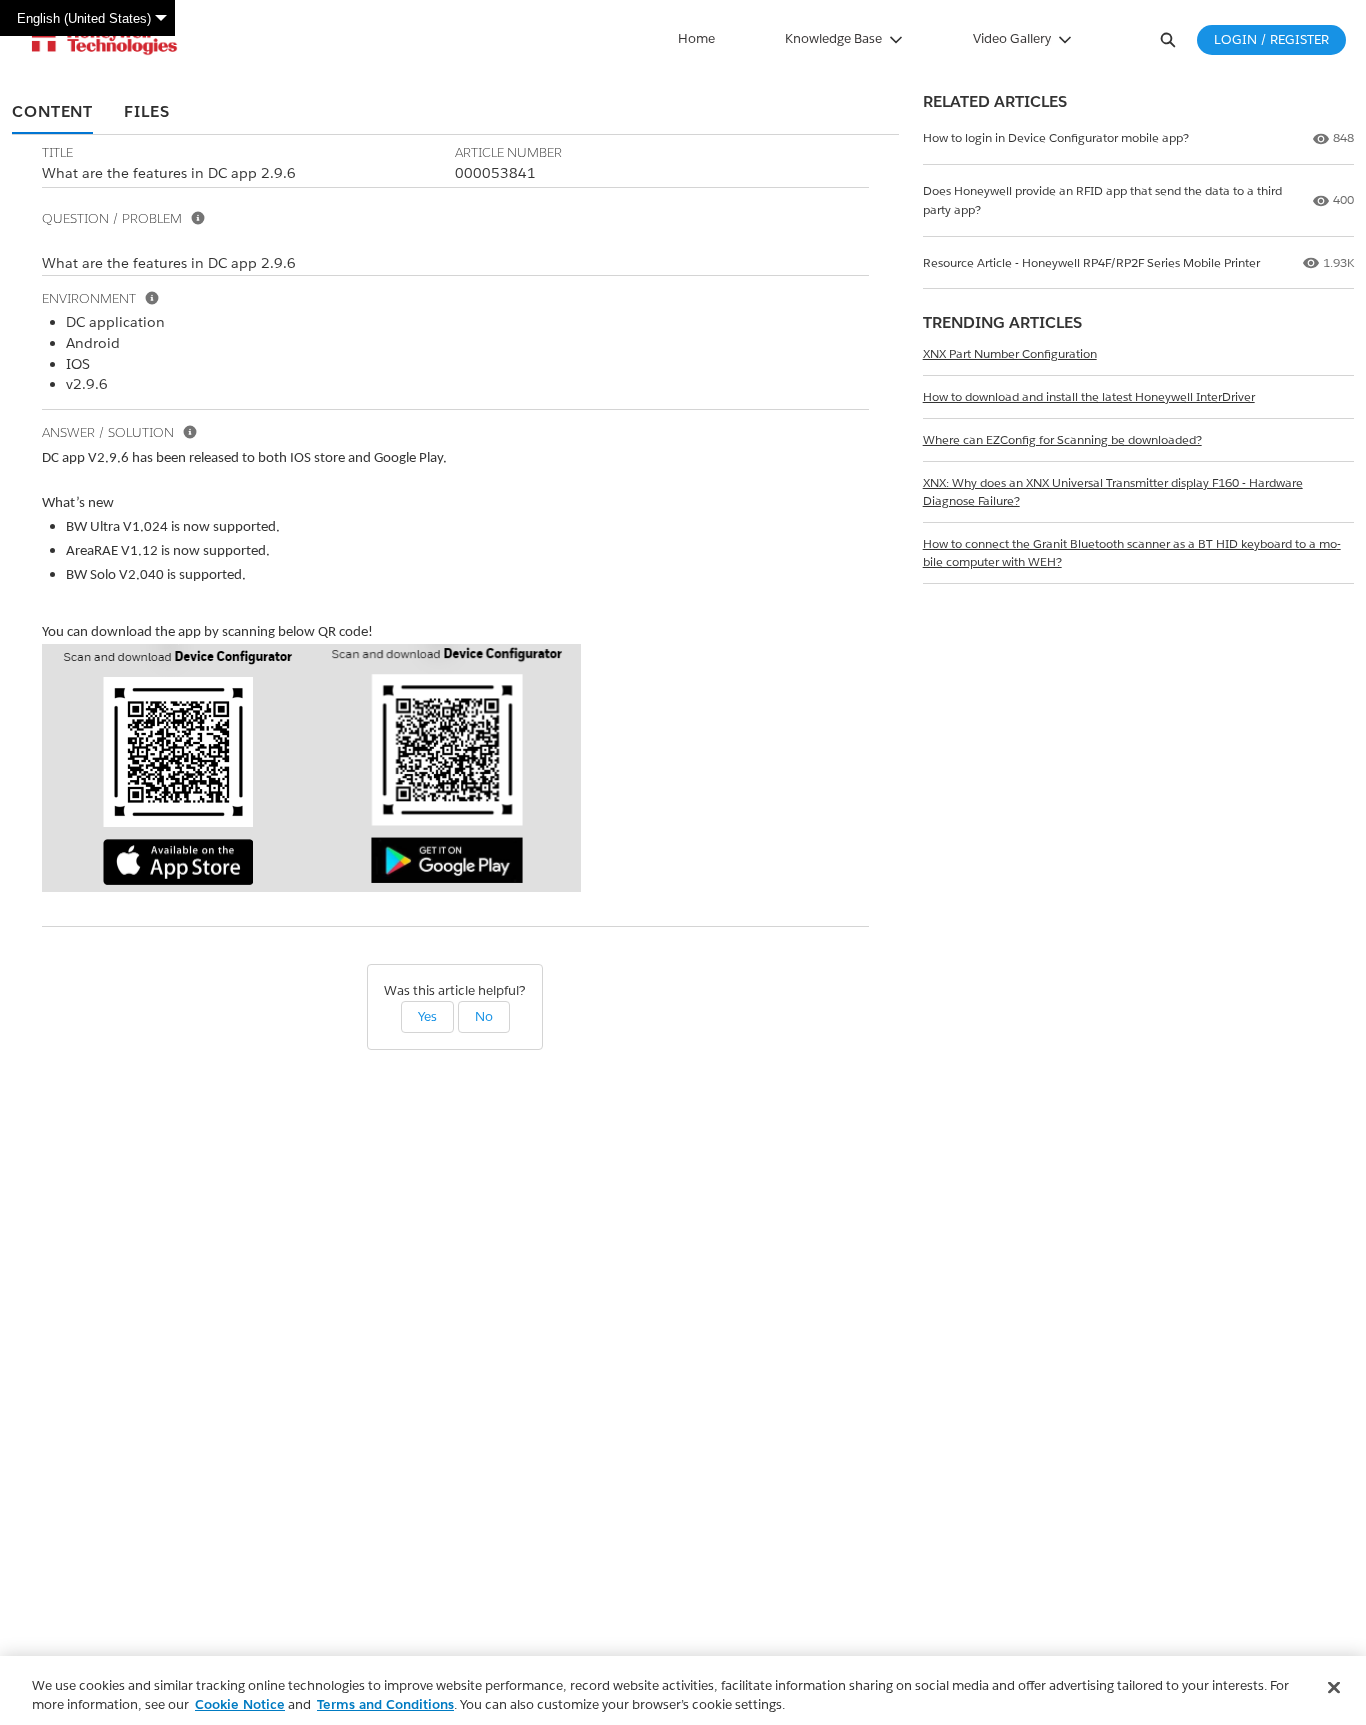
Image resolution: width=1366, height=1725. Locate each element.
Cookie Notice (240, 1704)
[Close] (1334, 1688)
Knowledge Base (833, 38)
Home (696, 38)
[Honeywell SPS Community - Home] (104, 40)
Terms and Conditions (385, 1704)
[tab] (52, 113)
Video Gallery (1012, 38)
